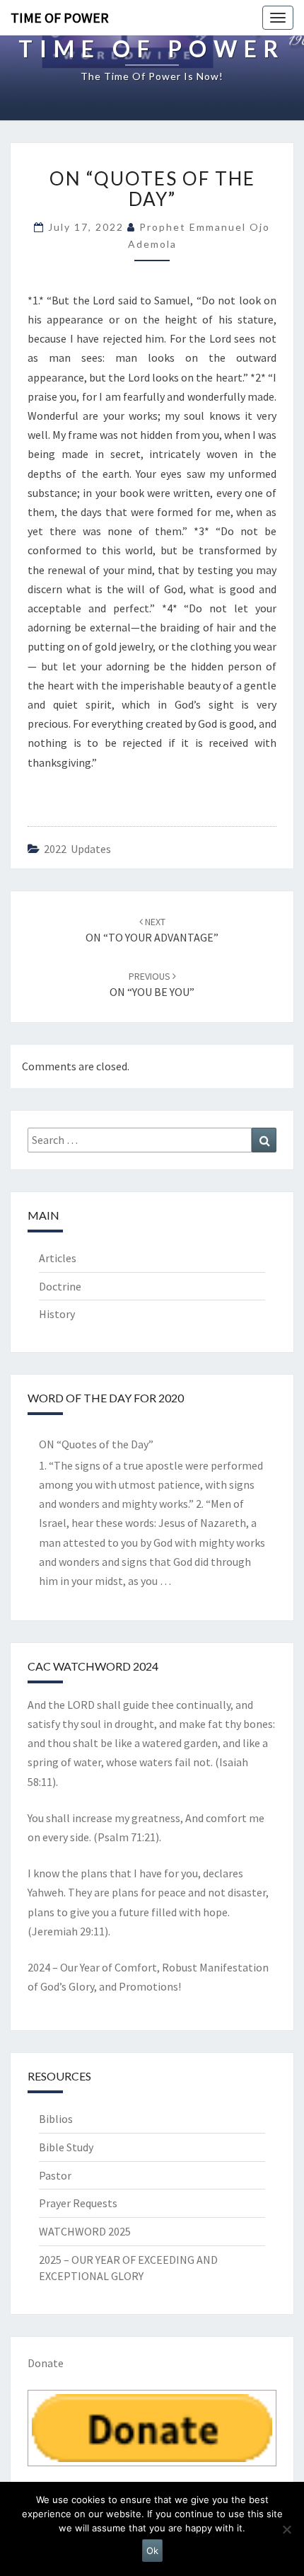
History (57, 1314)
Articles (58, 1258)
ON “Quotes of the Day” (96, 1444)
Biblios (56, 2119)
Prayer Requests (78, 2203)
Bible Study (66, 2147)
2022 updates (77, 849)
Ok (152, 2551)
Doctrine (60, 1286)
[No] (286, 2529)
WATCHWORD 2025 (85, 2231)
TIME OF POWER (60, 17)
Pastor (55, 2175)
